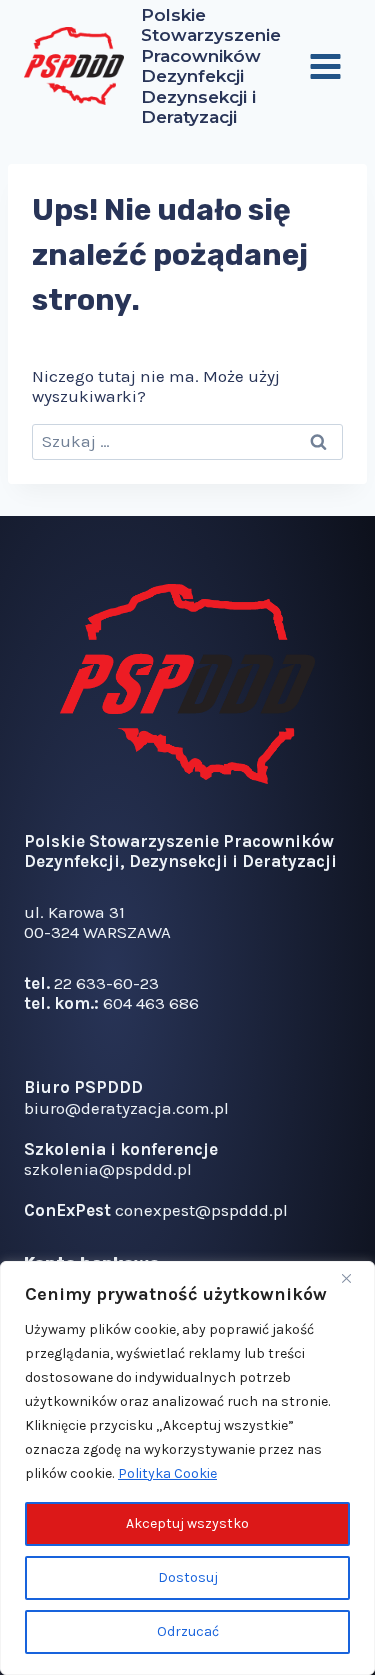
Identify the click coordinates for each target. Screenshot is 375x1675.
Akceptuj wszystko (187, 1523)
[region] (187, 1468)
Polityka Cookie (167, 1473)
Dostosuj (188, 1577)
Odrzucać (188, 1631)
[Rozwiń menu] (325, 66)
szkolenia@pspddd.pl (108, 1169)
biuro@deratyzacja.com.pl (126, 1108)
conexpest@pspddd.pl (201, 1210)
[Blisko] (354, 1278)
